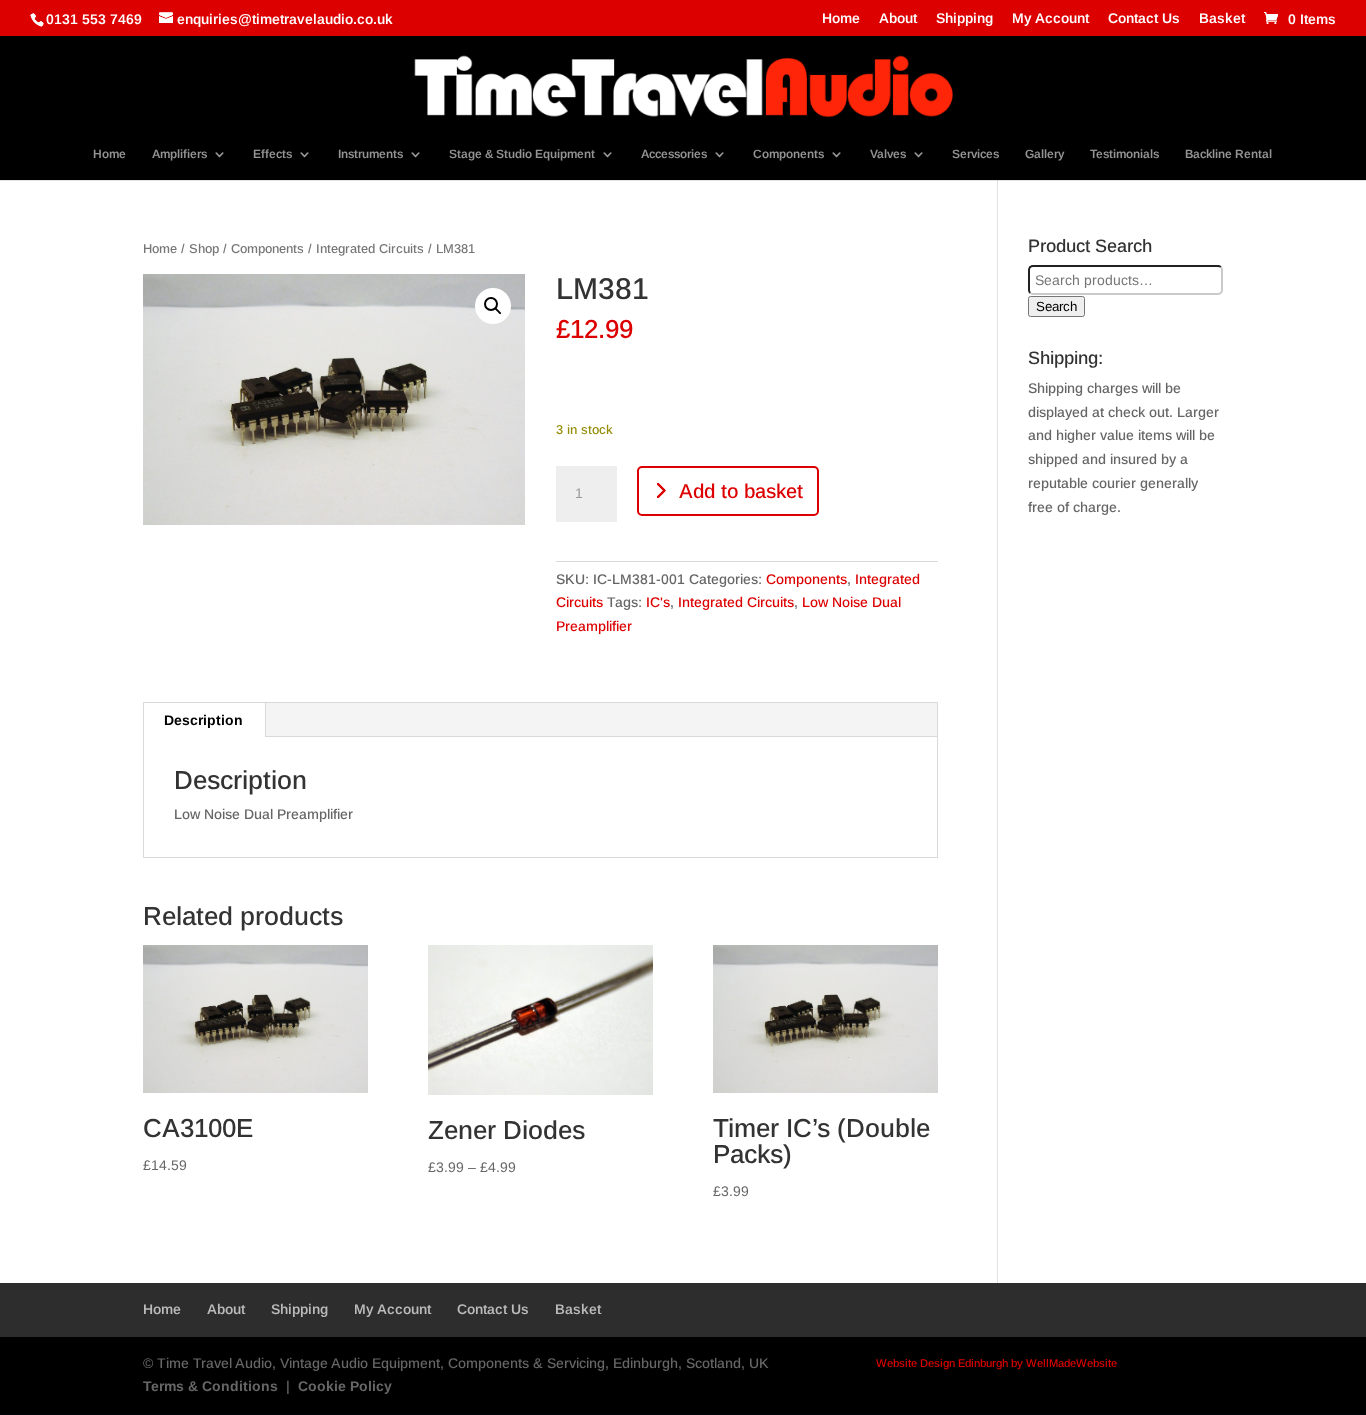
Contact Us (1144, 18)
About (898, 18)
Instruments (370, 154)
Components (788, 154)
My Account (1050, 18)
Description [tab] (203, 720)
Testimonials (1124, 154)
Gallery (1044, 154)
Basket (1222, 18)
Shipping (964, 18)
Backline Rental (1228, 154)
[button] (493, 306)
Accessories (674, 154)
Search (1056, 306)
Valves (888, 154)
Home (841, 18)
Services (975, 154)
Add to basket (741, 491)
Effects (272, 154)
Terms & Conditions (210, 1386)
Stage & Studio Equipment (522, 154)
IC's (658, 602)
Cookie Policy (345, 1386)
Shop (204, 248)
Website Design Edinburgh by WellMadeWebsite (996, 1363)
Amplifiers (179, 154)
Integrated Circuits (370, 248)
